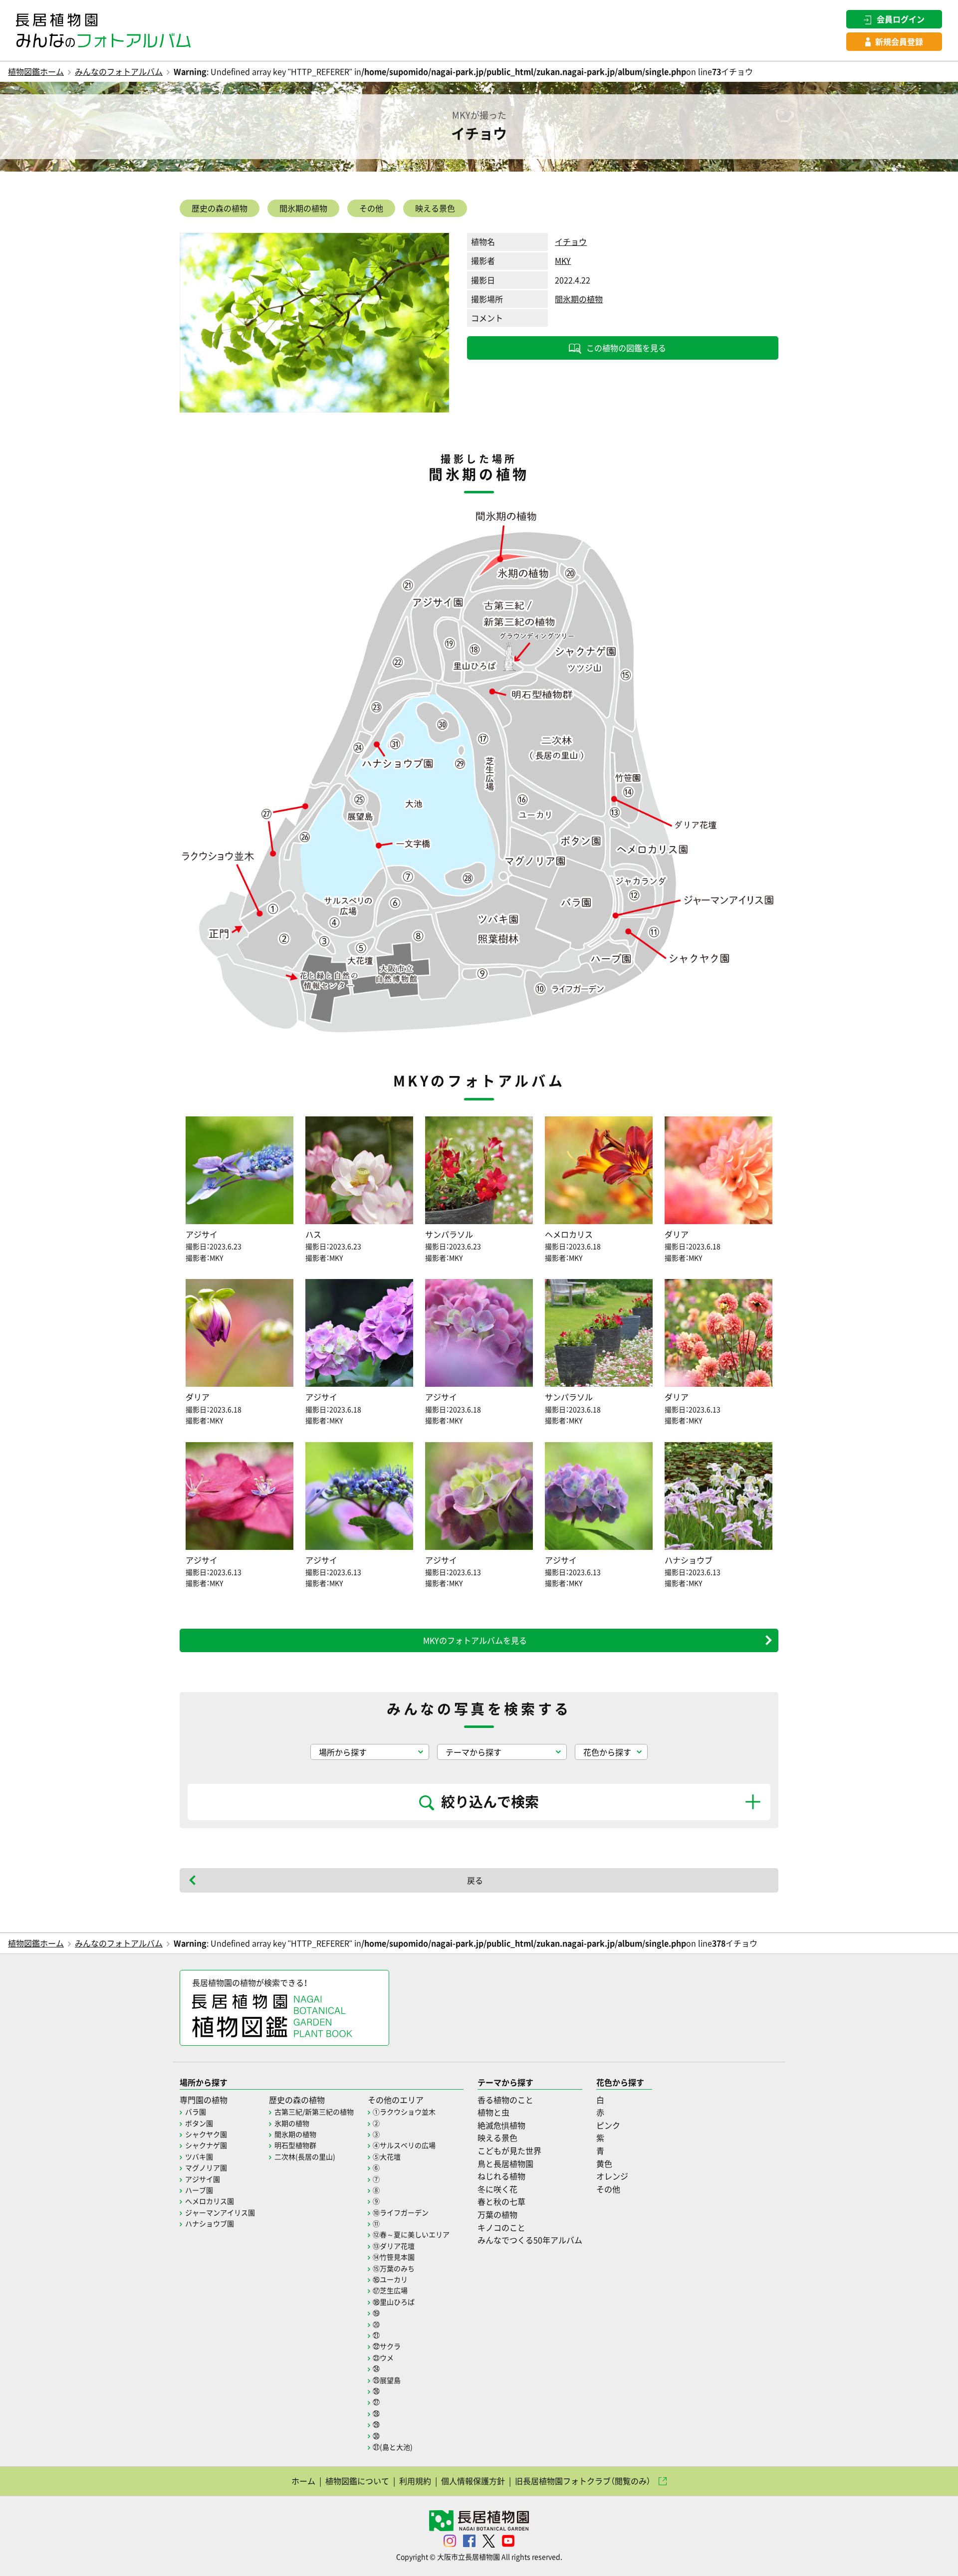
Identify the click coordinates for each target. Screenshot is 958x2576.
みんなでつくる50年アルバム (530, 2240)
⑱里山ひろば (394, 2302)
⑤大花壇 (387, 2156)
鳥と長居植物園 (505, 2163)
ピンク (608, 2125)
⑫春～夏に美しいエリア (411, 2234)
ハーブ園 (199, 2190)
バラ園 (196, 2112)
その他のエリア (396, 2100)
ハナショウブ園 (210, 2223)
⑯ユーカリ (390, 2279)
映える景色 (435, 208)
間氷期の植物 (303, 208)
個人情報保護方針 (473, 2481)
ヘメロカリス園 (210, 2201)
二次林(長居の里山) (305, 2156)
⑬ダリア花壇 (394, 2246)
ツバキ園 (199, 2156)
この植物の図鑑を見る (626, 348)
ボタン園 (199, 2123)
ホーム (303, 2481)
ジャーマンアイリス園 (220, 2212)
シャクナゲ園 (206, 2145)
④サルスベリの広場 (404, 2145)
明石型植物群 (295, 2145)
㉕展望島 (387, 2380)
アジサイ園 (203, 2179)
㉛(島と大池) (393, 2447)
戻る (475, 1880)
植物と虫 (493, 2112)
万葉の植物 (497, 2214)
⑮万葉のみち (394, 2268)
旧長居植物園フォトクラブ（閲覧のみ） (583, 2481)
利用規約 (415, 2481)
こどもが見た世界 (509, 2150)
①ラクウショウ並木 (404, 2112)
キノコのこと (501, 2227)
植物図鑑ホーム (36, 71)
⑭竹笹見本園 (394, 2257)
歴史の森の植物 (220, 208)
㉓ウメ (383, 2358)
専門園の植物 (204, 2100)
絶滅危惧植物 (501, 2125)
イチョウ (571, 241)
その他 (371, 208)
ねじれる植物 (501, 2176)
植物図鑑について (357, 2481)
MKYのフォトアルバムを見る (475, 1640)
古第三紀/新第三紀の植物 (314, 2112)
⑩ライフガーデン (401, 2212)
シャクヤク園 (206, 2134)
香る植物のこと (505, 2100)
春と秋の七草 (501, 2201)
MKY (563, 260)
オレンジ (612, 2176)
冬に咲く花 (497, 2189)
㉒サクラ (387, 2346)
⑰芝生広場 (390, 2290)
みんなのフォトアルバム (119, 71)
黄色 (604, 2163)
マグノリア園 (206, 2167)
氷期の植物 (292, 2123)
